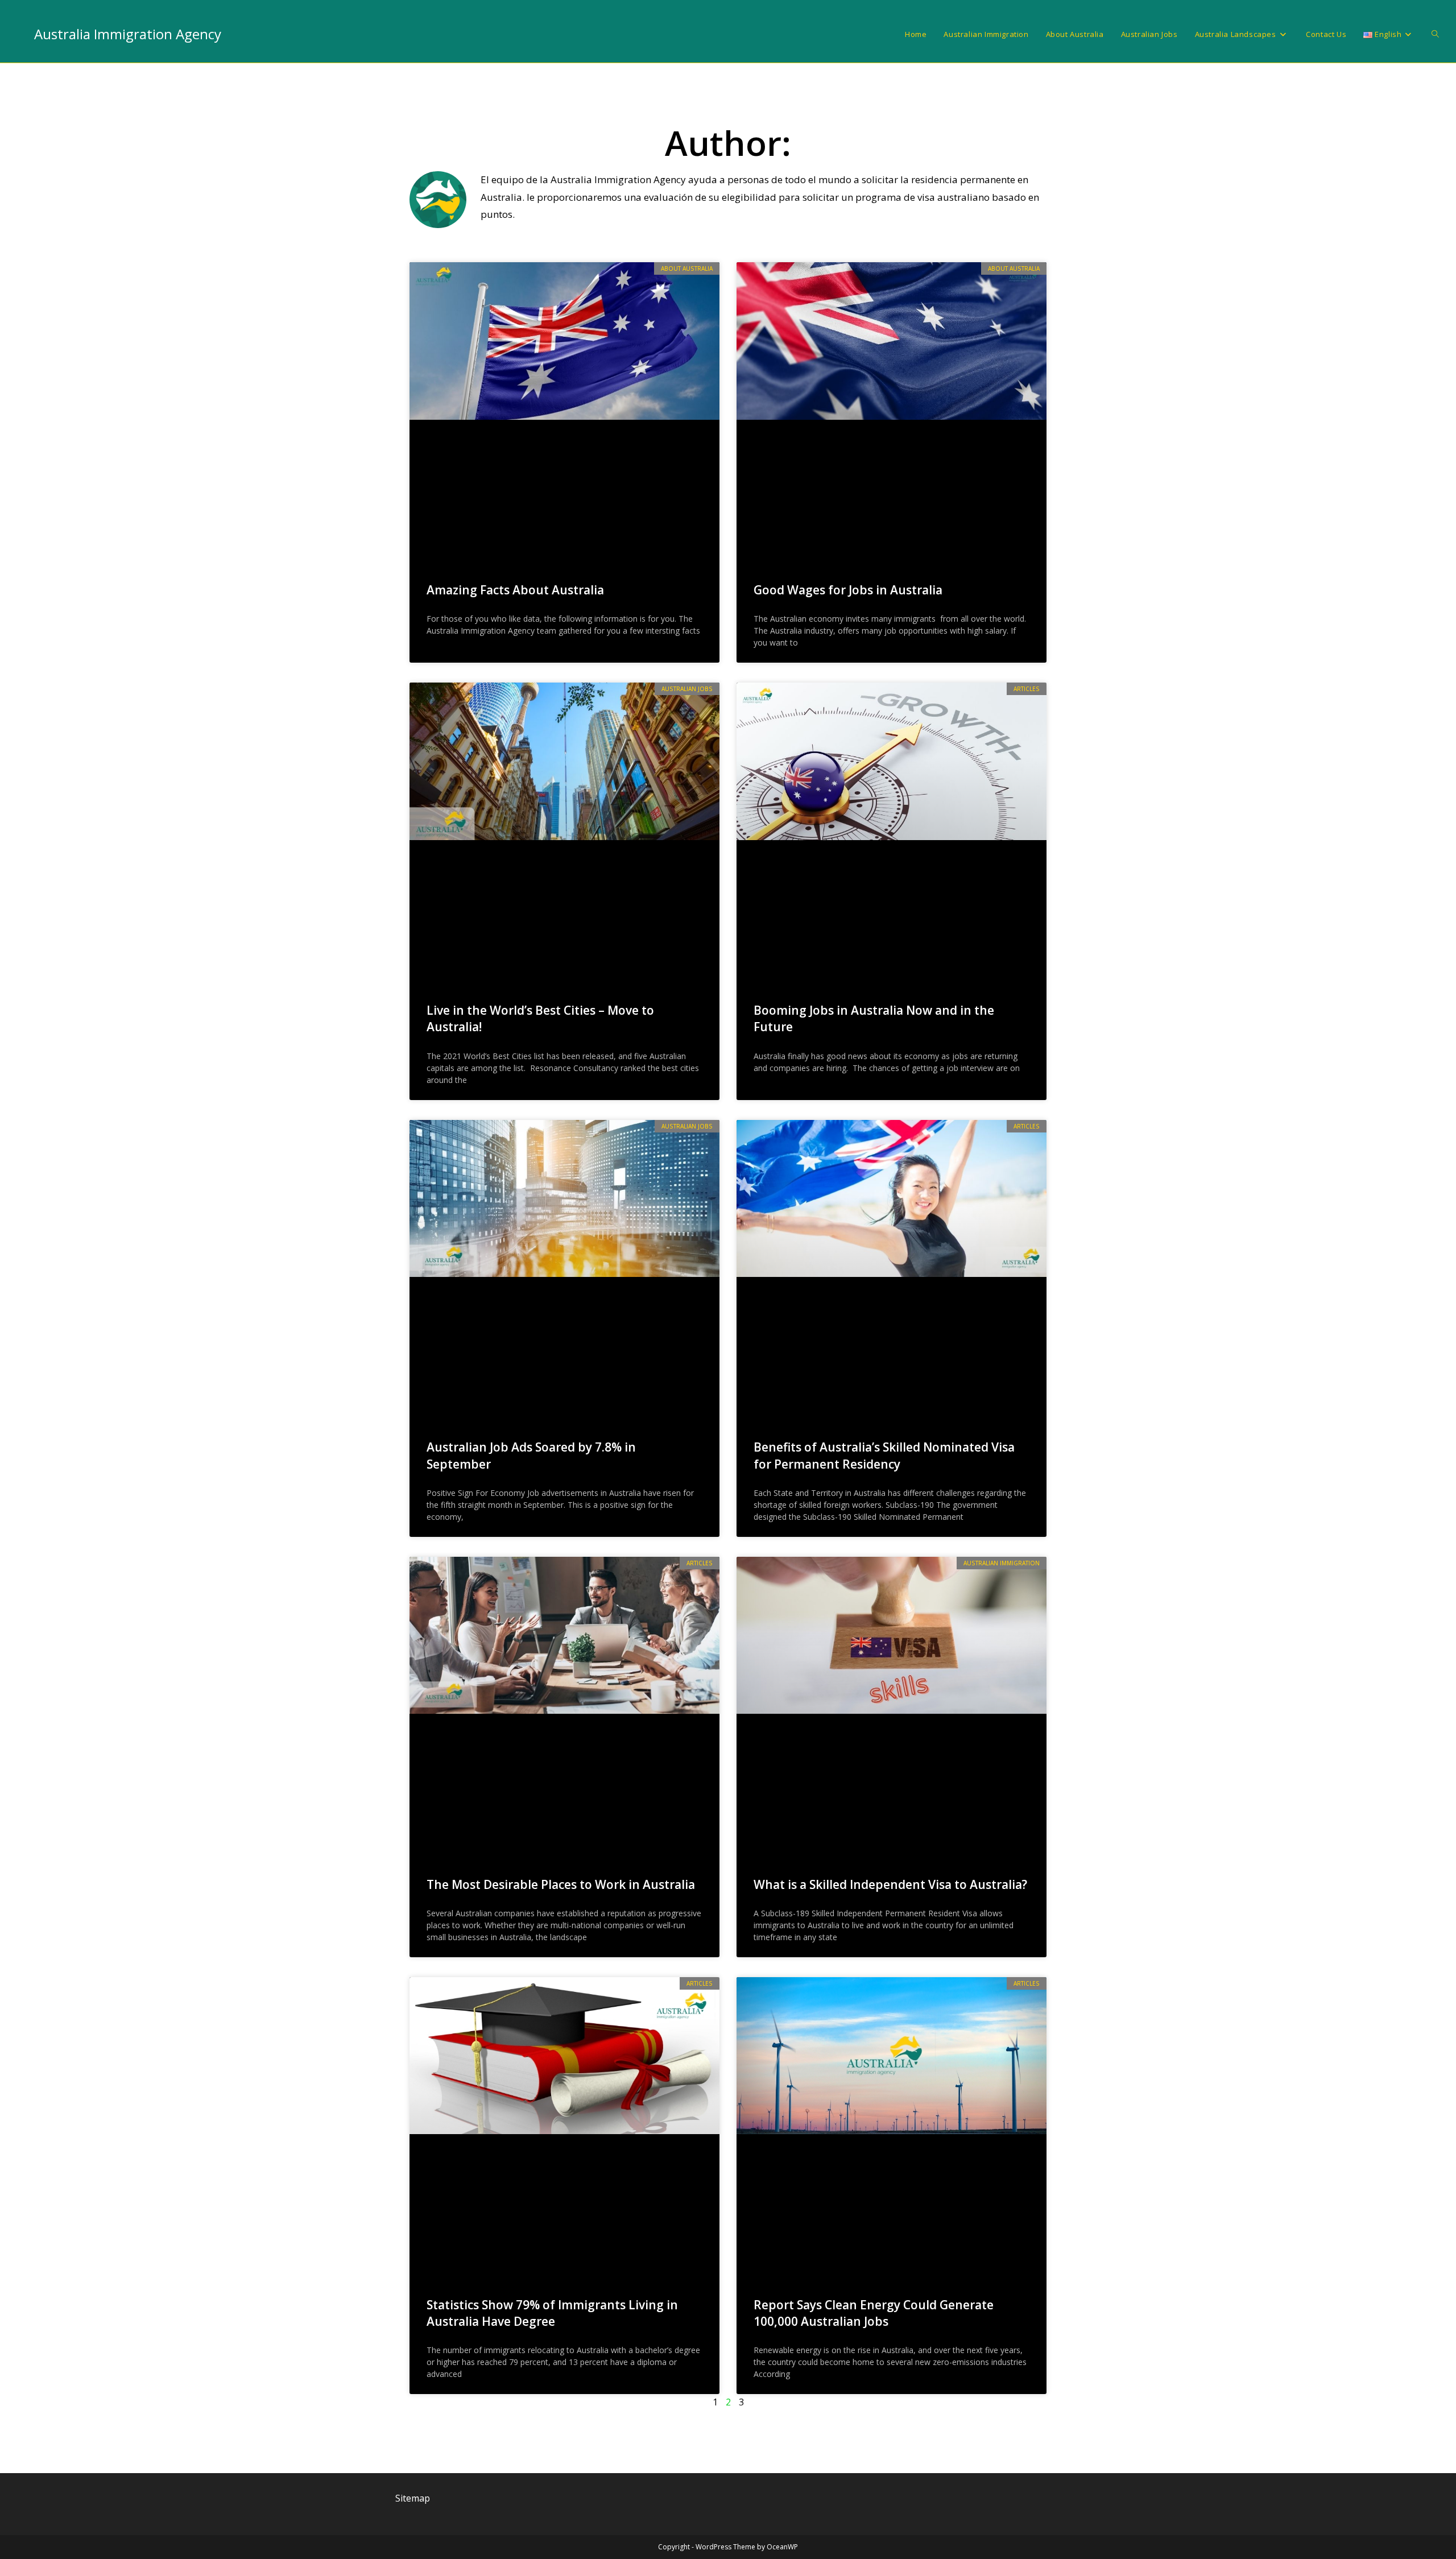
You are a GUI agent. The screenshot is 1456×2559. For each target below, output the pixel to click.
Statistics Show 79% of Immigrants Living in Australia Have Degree (552, 2313)
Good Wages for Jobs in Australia (848, 590)
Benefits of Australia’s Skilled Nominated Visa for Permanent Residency (884, 1455)
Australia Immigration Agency (128, 34)
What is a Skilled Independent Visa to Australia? (890, 1884)
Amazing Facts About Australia (515, 590)
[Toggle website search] (1435, 34)
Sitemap (413, 2498)
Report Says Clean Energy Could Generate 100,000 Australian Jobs (874, 2313)
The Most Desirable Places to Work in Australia (561, 1884)
